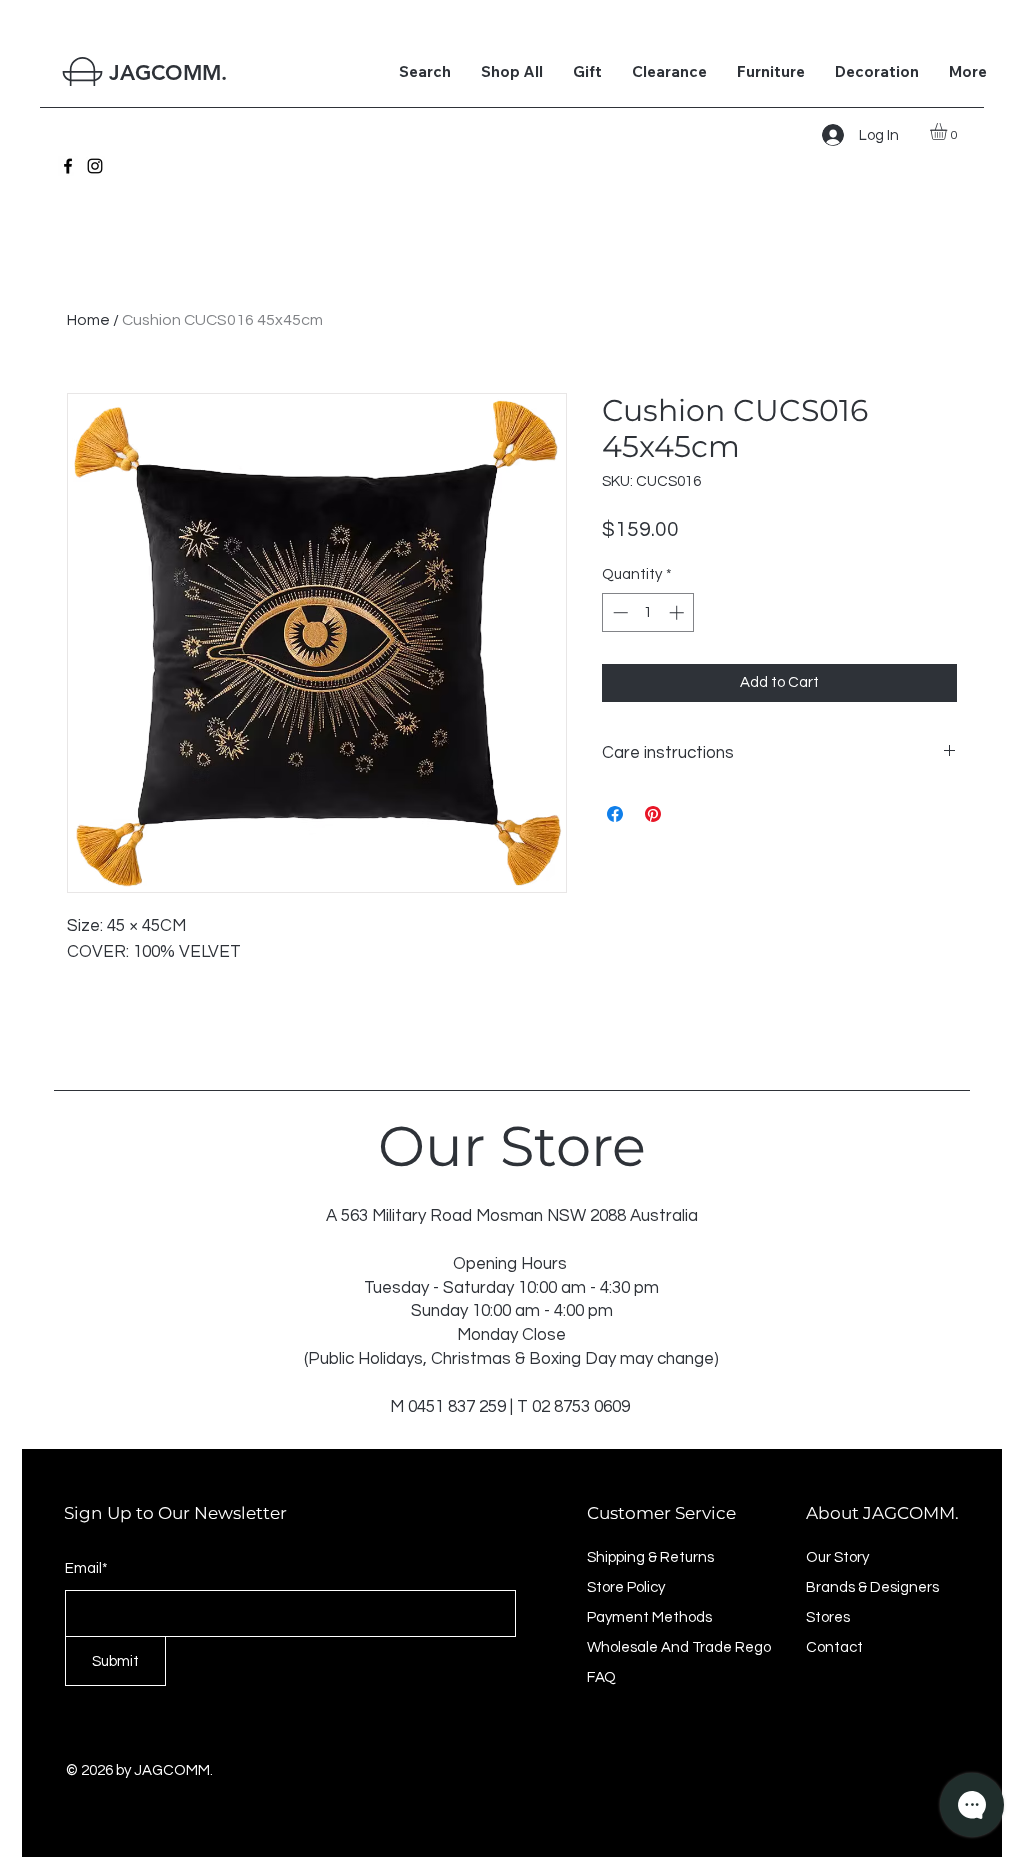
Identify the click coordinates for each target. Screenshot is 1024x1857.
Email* (86, 1568)
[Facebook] (68, 166)
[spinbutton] (648, 612)
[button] (948, 131)
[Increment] (678, 612)
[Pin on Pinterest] (653, 814)
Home (88, 320)
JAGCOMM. (168, 72)
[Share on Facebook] (615, 814)
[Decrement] (618, 612)
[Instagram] (95, 166)
